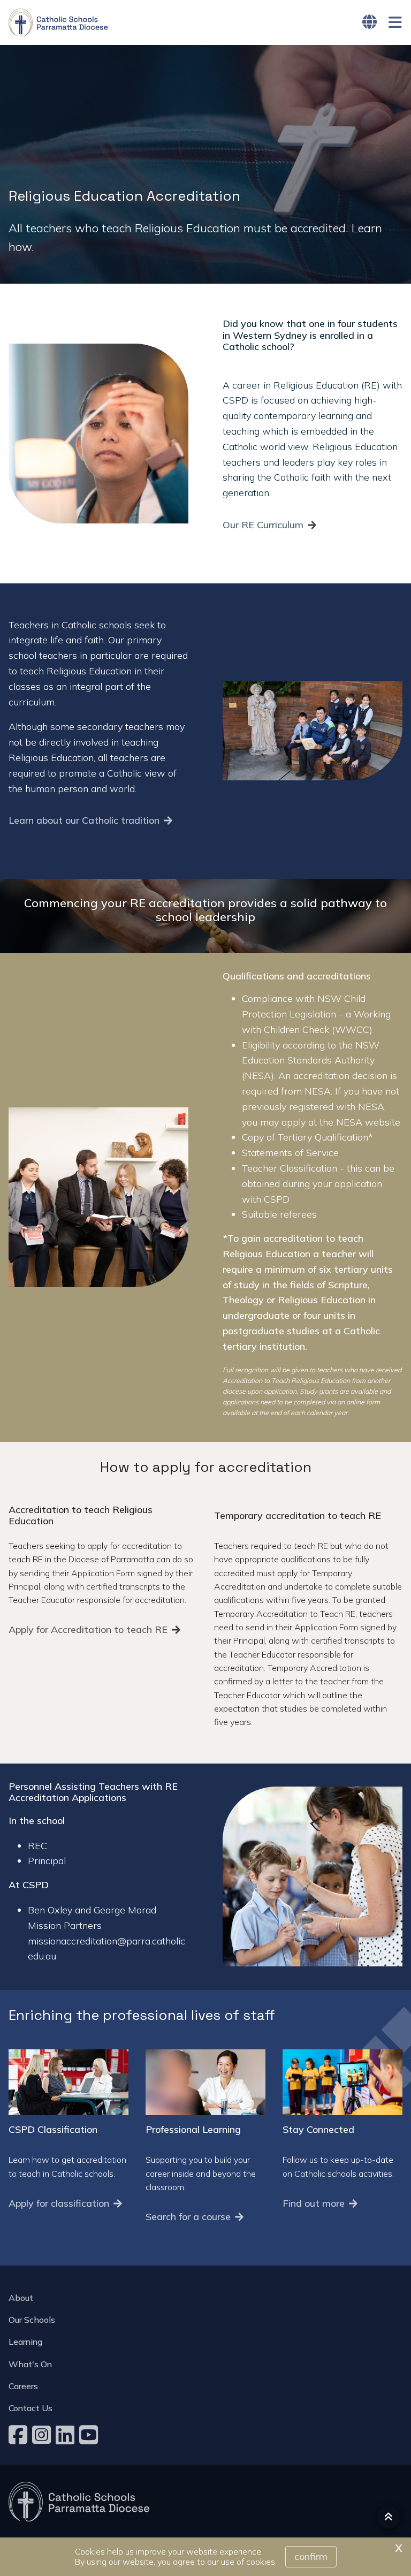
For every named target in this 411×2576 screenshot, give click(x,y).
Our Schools (32, 2320)
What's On (30, 2364)
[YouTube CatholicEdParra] (90, 2435)
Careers (23, 2386)
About (21, 2298)
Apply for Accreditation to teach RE (88, 1629)
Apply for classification (59, 2203)
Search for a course (188, 2217)
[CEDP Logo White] (79, 2502)
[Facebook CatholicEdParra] (19, 2435)
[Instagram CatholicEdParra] (43, 2435)
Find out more (314, 2203)
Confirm (311, 2556)
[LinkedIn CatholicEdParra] (66, 2435)
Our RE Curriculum (263, 525)
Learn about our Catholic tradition (84, 820)
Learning (25, 2342)
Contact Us (31, 2408)
